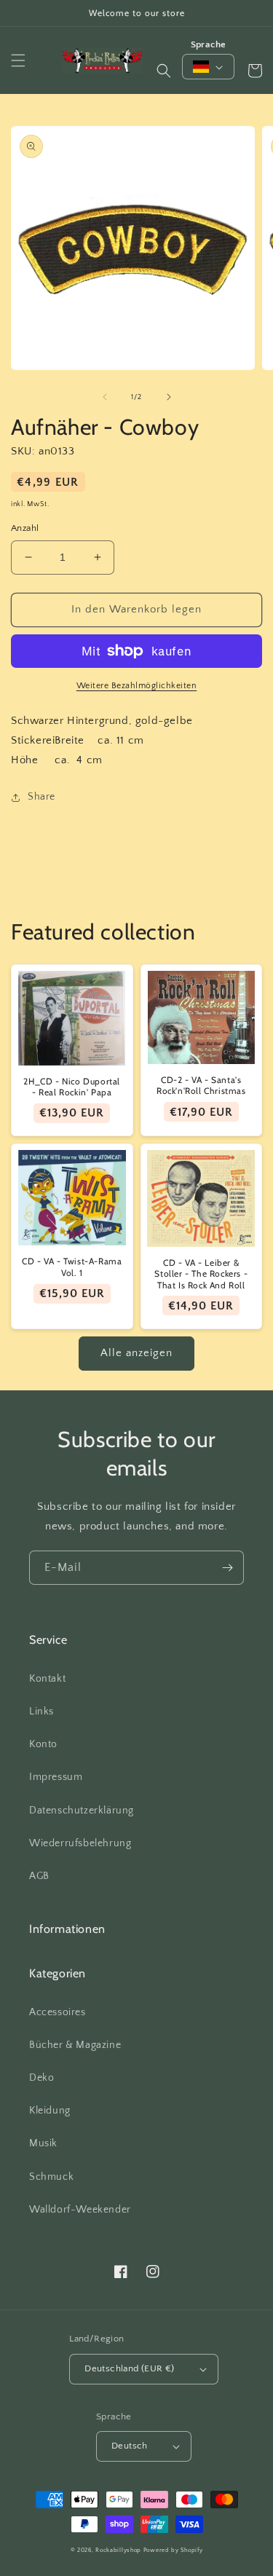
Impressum (56, 1777)
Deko (41, 2078)
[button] (18, 60)
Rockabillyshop (118, 2550)
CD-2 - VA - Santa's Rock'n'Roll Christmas (201, 1086)
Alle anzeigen (136, 1353)
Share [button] (41, 797)
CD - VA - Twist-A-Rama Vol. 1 (72, 1267)
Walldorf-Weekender (80, 2210)
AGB (39, 1876)
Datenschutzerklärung (82, 1811)
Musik (43, 2143)
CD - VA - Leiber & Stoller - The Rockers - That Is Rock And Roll (201, 1274)
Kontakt (47, 1679)
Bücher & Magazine (75, 2045)
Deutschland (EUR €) (130, 2368)
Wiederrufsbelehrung (80, 1843)
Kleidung (50, 2111)
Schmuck (51, 2177)
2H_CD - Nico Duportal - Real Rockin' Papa (72, 1087)
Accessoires (58, 2012)
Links (41, 1712)
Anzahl (25, 528)
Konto (43, 1744)
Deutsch (130, 2446)
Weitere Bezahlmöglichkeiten (137, 686)
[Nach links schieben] (105, 397)
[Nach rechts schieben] (169, 397)
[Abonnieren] (227, 1568)
